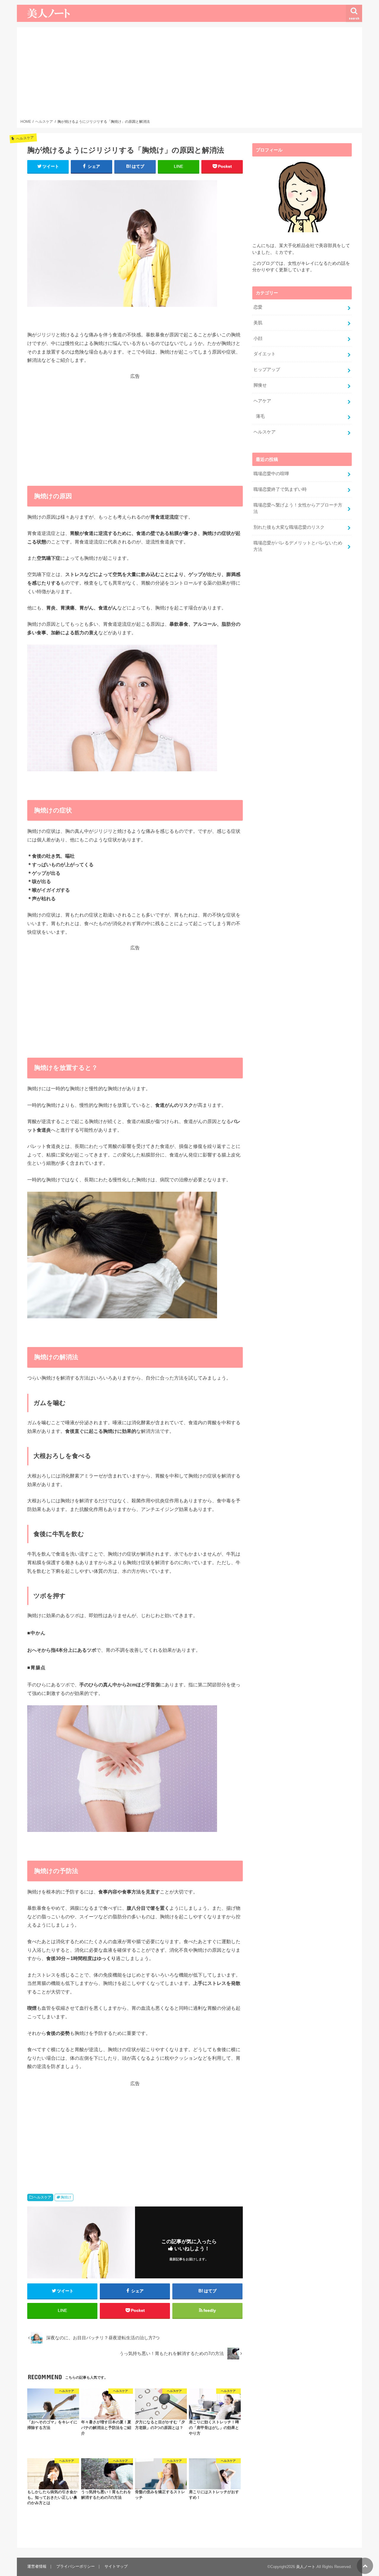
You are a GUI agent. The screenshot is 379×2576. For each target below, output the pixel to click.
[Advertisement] (190, 75)
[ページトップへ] (365, 2566)
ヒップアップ (267, 370)
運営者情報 (37, 2566)
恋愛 (258, 307)
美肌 (258, 323)
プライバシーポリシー (76, 2566)
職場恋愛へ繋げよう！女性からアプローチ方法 (298, 508)
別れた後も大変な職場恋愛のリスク (289, 527)
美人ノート (306, 2567)
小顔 (258, 338)
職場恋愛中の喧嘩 (271, 474)
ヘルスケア (42, 2197)
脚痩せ (260, 385)
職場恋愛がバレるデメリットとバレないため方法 (298, 546)
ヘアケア (262, 401)
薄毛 (260, 416)
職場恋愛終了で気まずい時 (280, 489)
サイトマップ (116, 2566)
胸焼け (66, 2197)
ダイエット (265, 354)
